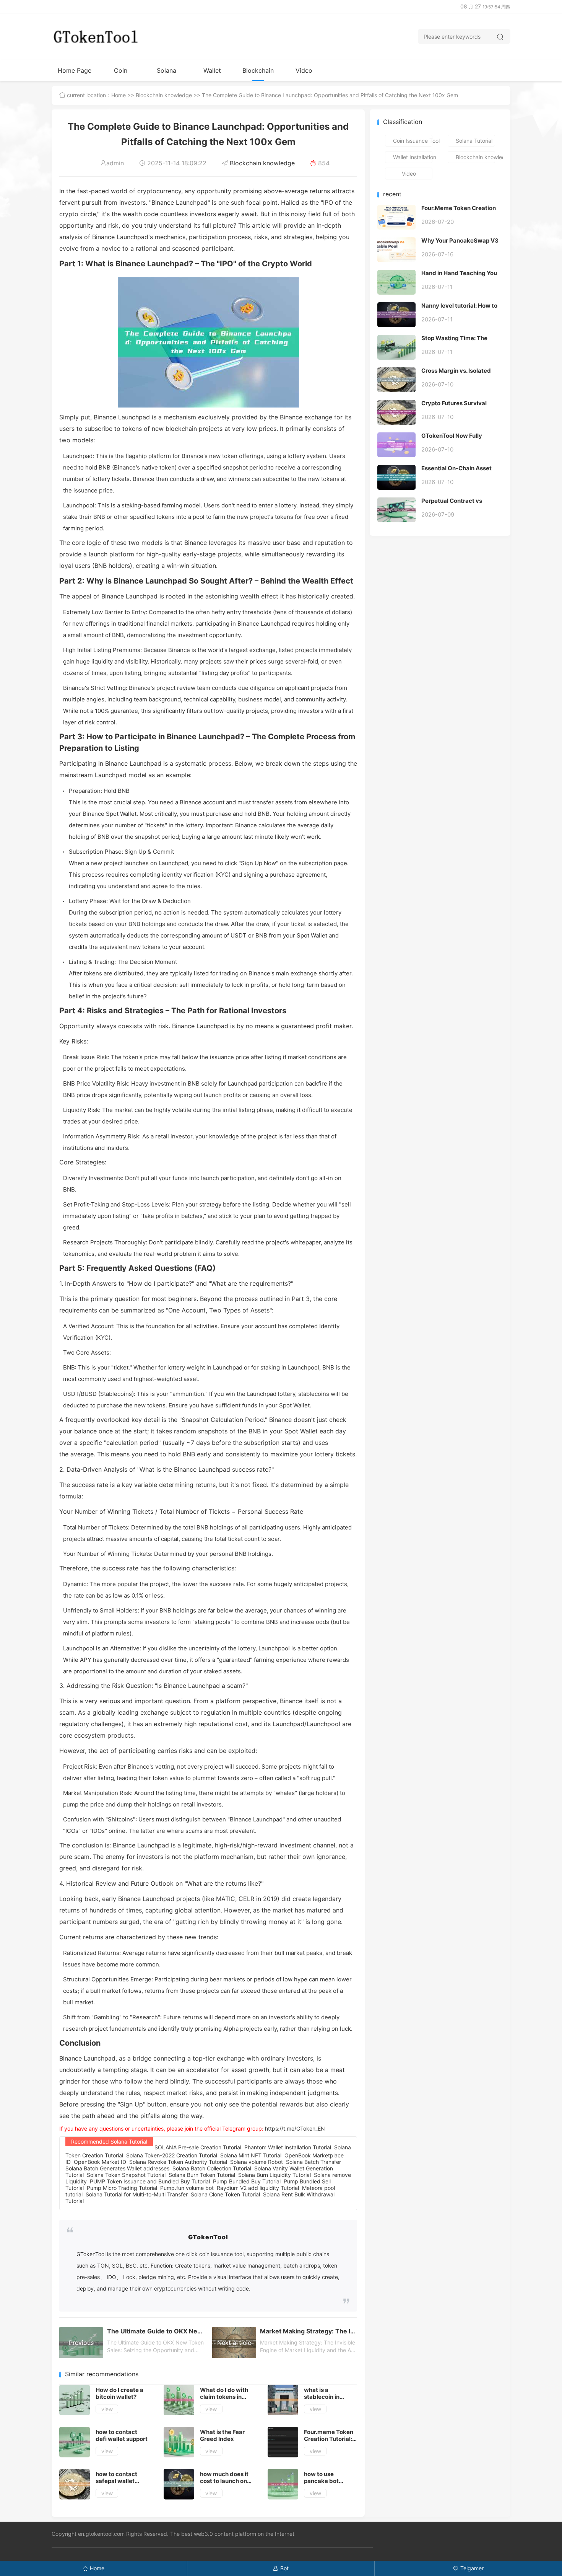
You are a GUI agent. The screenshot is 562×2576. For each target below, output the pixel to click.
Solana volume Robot (257, 2162)
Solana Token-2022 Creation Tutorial (172, 2155)
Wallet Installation (212, 74)
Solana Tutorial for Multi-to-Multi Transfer (137, 2194)
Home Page (75, 70)
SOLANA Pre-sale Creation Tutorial (198, 2147)
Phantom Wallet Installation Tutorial (288, 2147)
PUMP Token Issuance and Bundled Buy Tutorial (150, 2181)
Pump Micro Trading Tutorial (122, 2188)
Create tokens (193, 2265)
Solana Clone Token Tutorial (225, 2194)
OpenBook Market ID (100, 2162)
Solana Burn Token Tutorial (202, 2175)
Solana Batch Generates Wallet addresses (117, 2168)
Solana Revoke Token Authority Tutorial (178, 2162)
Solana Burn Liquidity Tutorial (275, 2175)
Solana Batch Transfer (313, 2162)
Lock (129, 2277)
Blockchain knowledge (258, 74)
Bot (281, 2568)
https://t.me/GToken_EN (295, 2128)
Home (119, 95)
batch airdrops (302, 2265)
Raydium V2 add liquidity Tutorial (258, 2188)
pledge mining (156, 2277)
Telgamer (468, 2568)
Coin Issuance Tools (121, 74)
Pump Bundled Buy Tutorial (247, 2181)
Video (304, 70)
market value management (247, 2265)
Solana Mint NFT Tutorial (251, 2155)
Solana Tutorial (166, 74)
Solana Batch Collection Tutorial (212, 2168)
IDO (111, 2277)
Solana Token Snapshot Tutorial (126, 2175)
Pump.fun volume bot (187, 2188)
